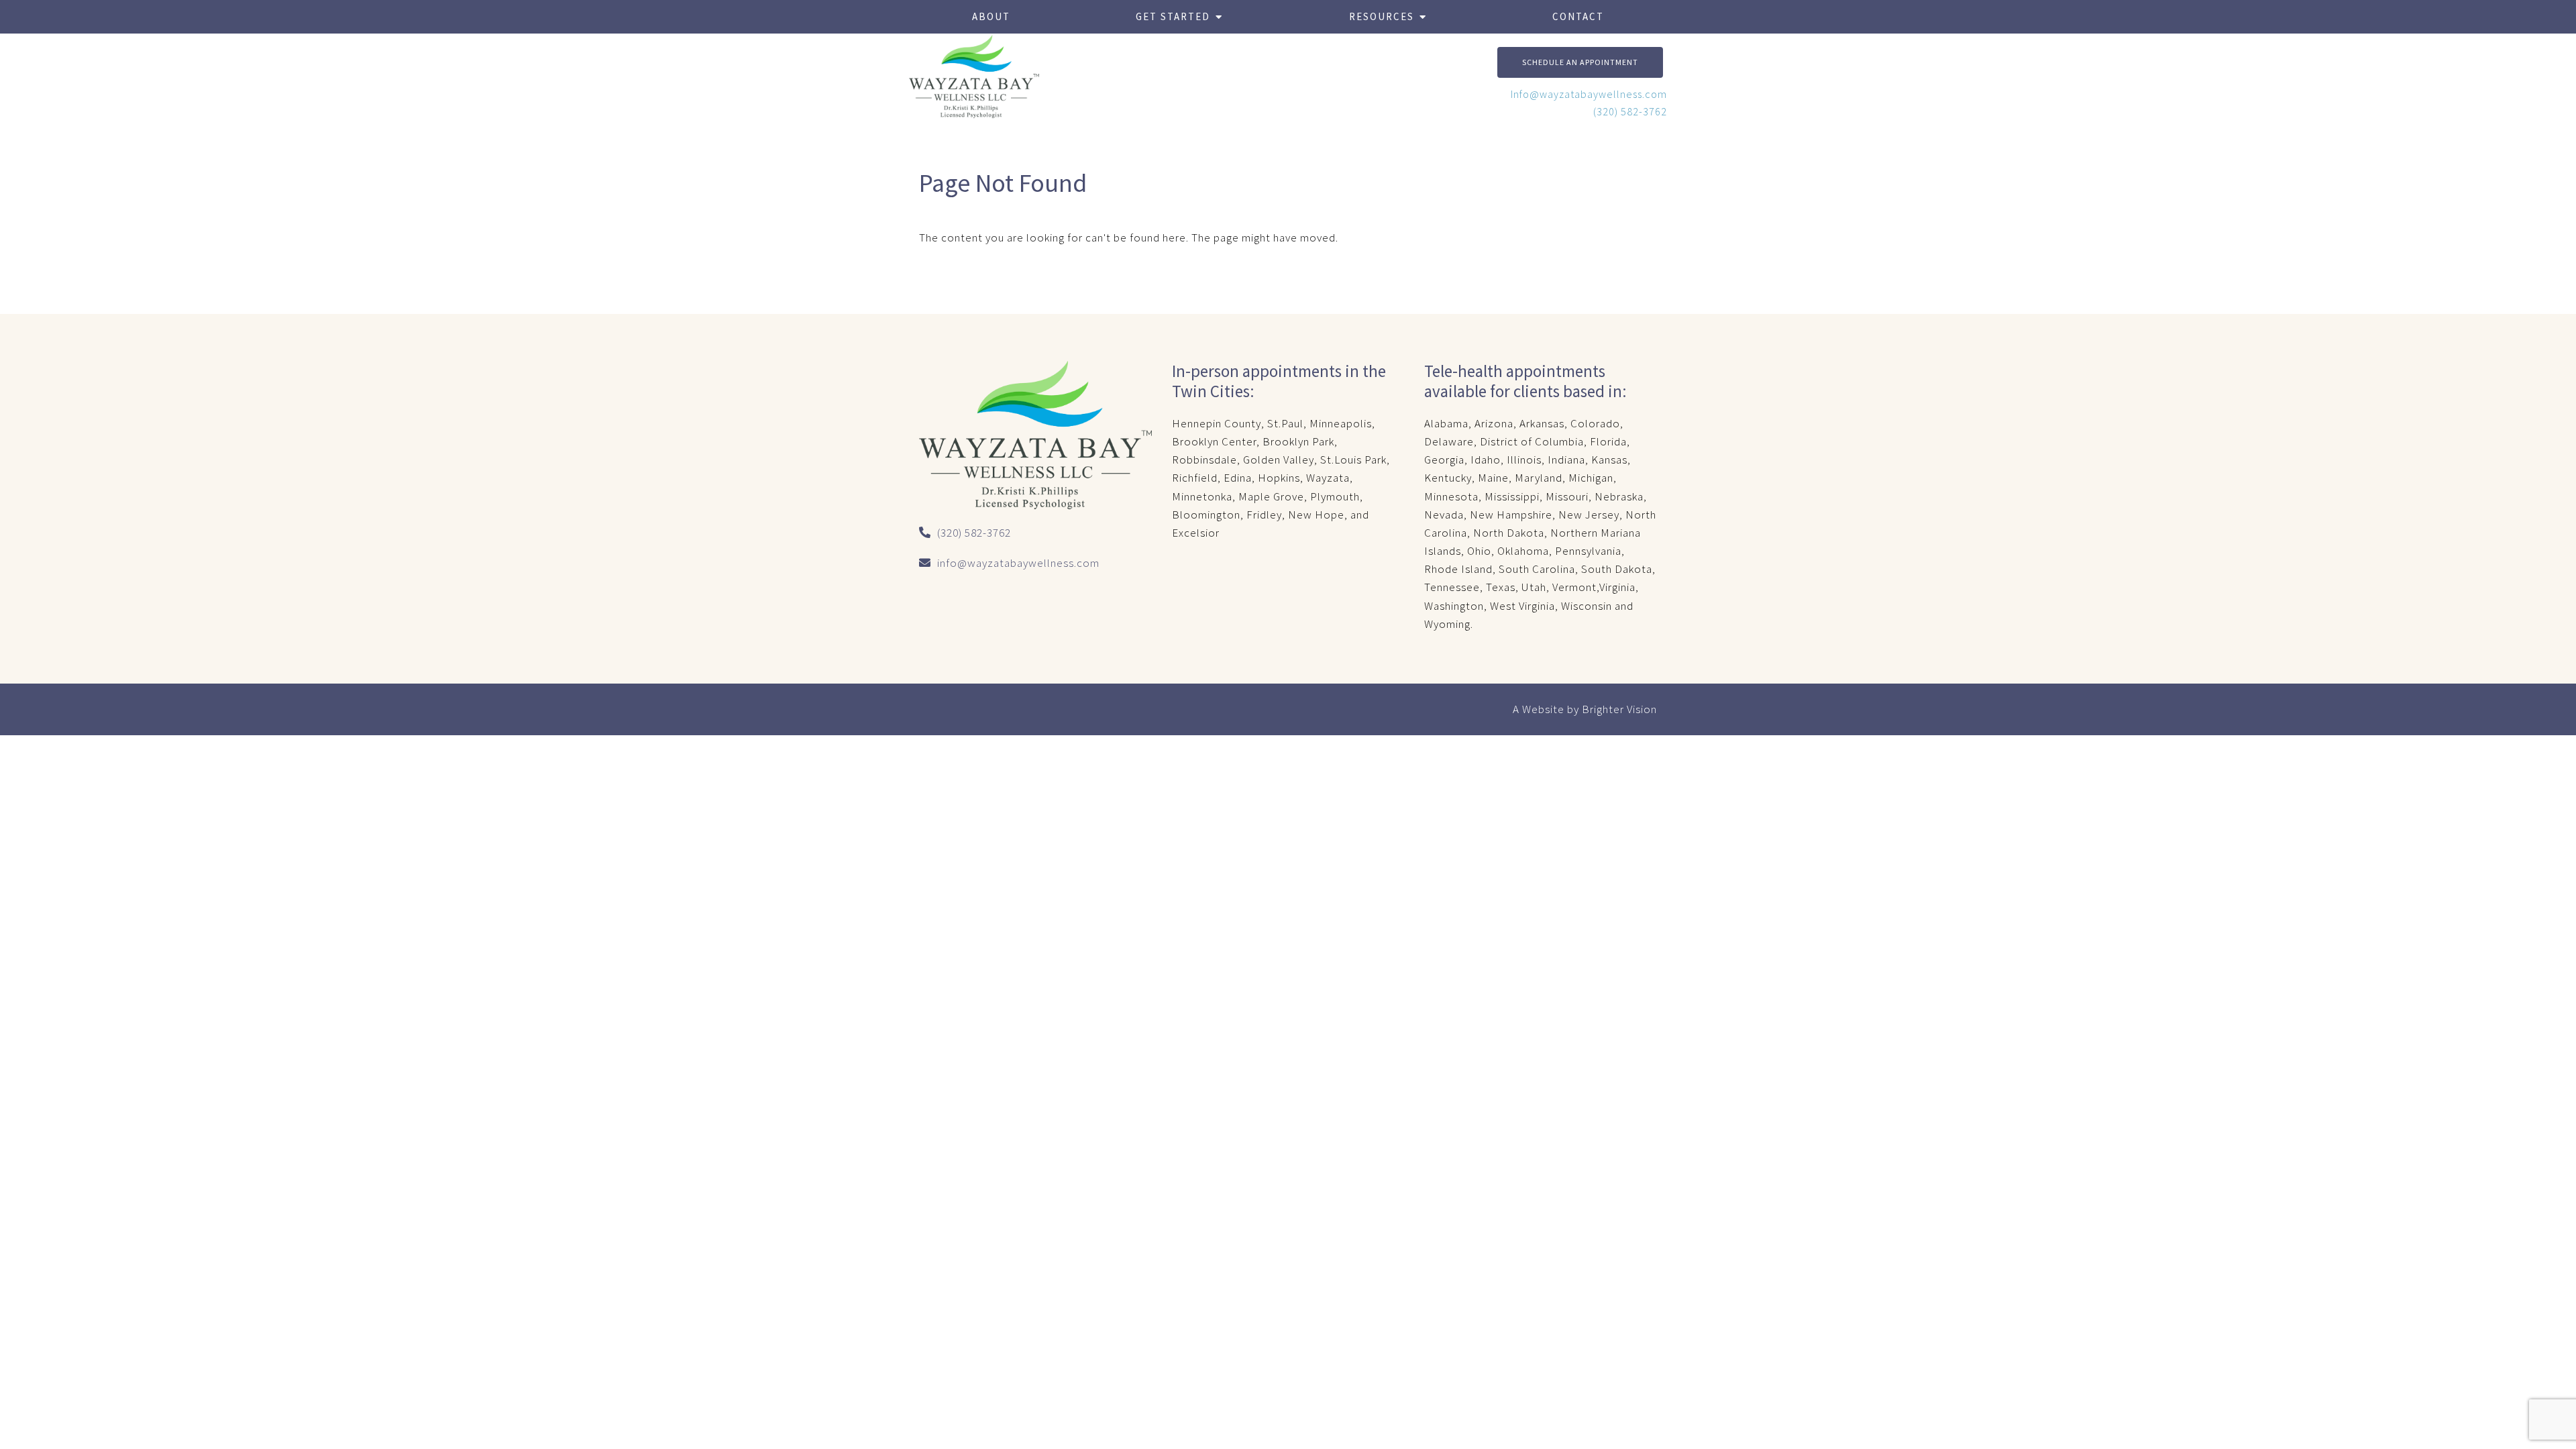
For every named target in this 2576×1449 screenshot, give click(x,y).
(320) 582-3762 (1630, 111)
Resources (1382, 16)
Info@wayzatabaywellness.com (1589, 94)
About (991, 16)
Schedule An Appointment (1580, 62)
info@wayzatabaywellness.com (1018, 563)
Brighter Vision (1619, 709)
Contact (1578, 16)
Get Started (1173, 16)
